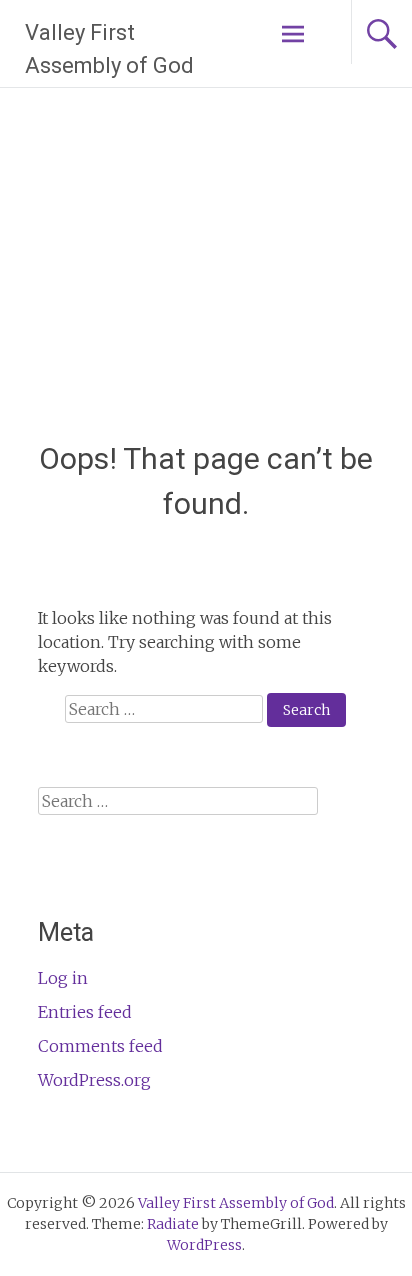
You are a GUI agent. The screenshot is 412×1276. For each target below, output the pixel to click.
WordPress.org (94, 1080)
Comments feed (100, 1046)
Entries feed (85, 1012)
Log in (63, 978)
